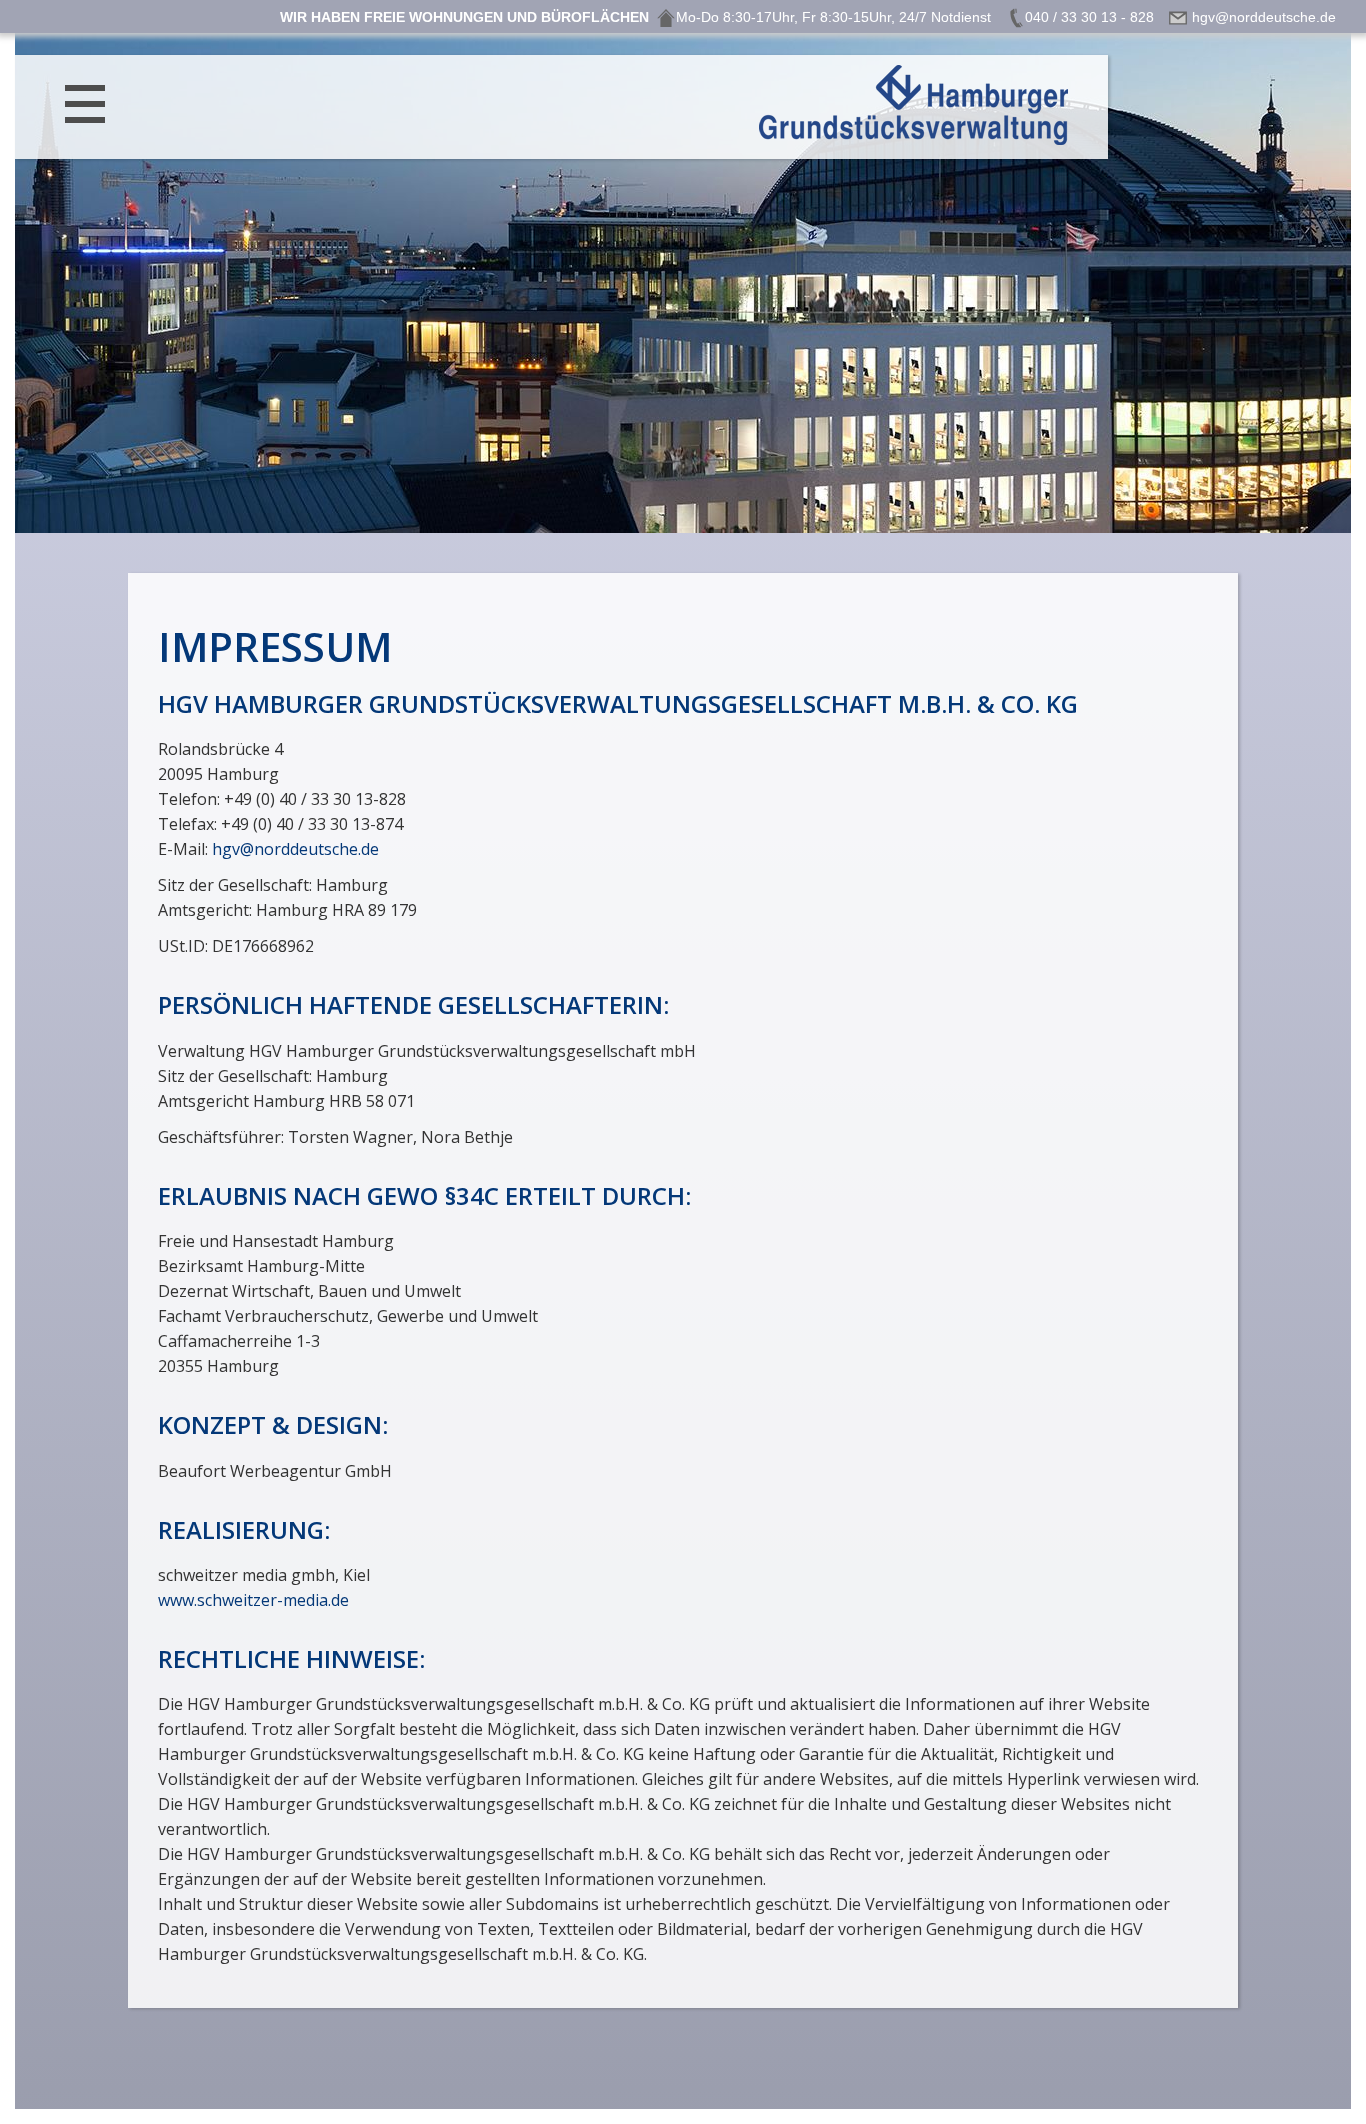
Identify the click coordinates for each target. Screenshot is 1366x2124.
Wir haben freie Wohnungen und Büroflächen (464, 17)
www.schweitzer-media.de (253, 1600)
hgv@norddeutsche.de (295, 849)
